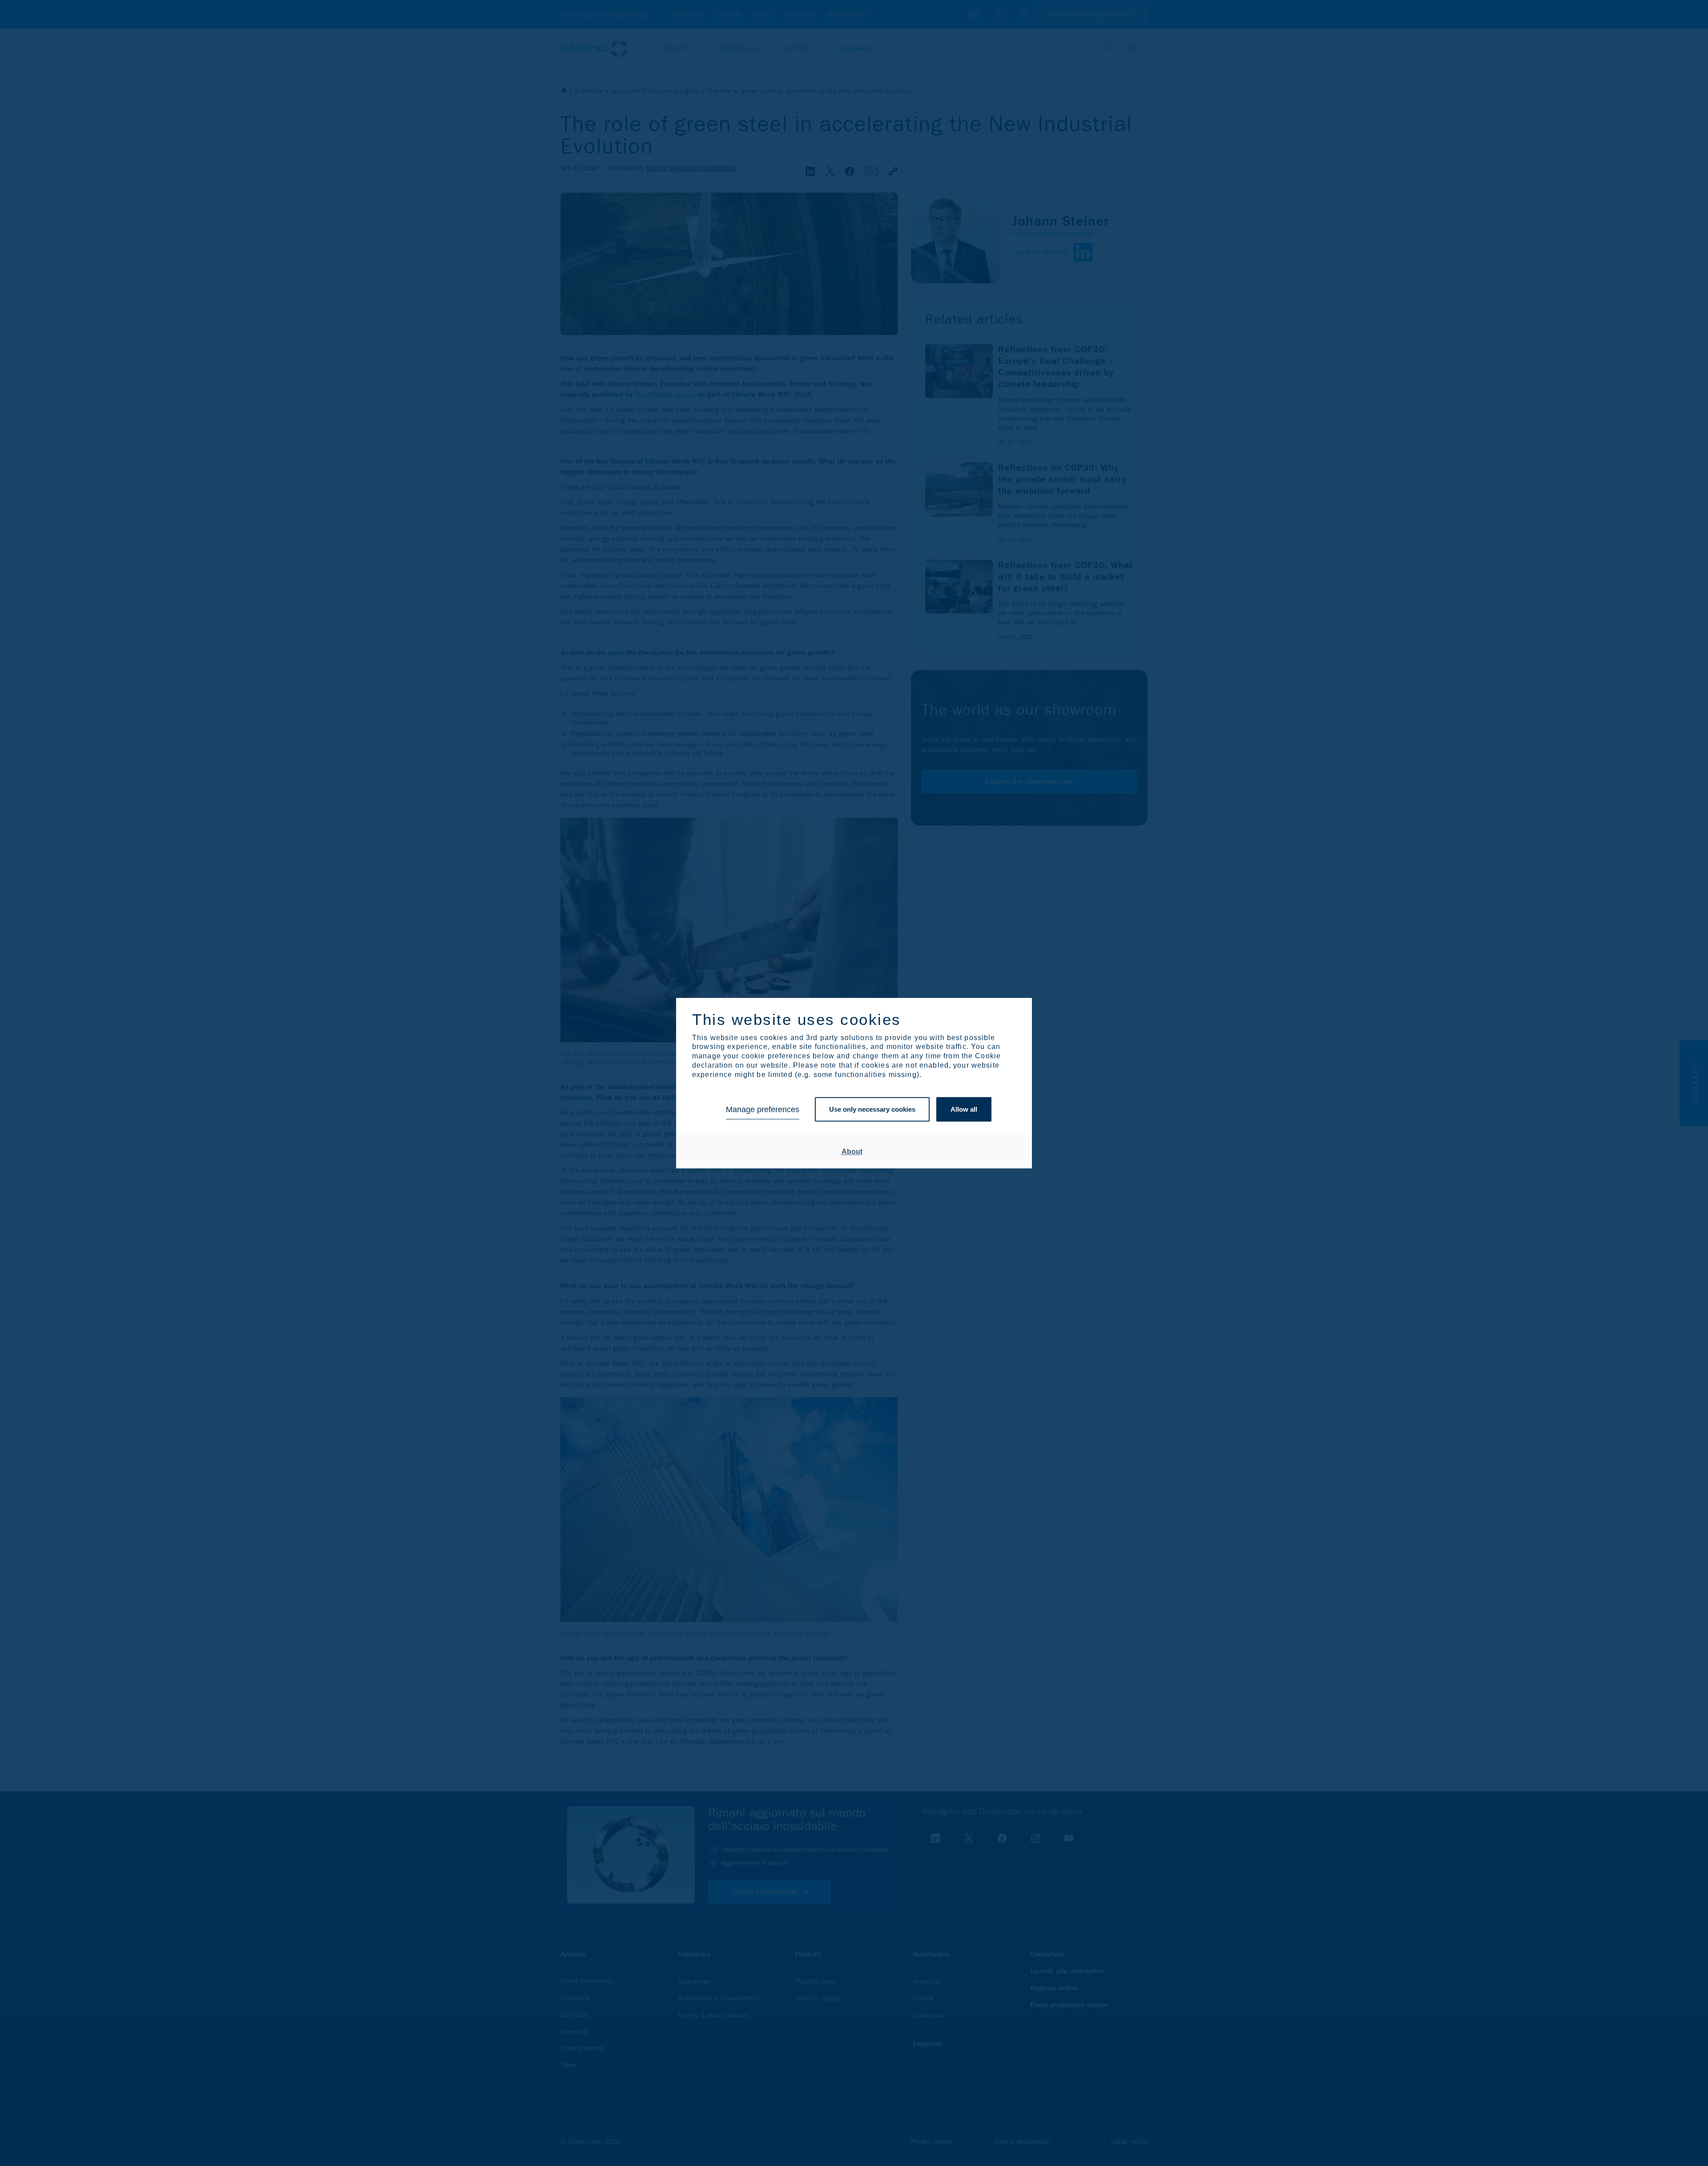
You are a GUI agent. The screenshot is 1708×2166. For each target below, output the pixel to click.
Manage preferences (763, 1109)
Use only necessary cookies (872, 1110)
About (852, 1152)
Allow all (964, 1110)
